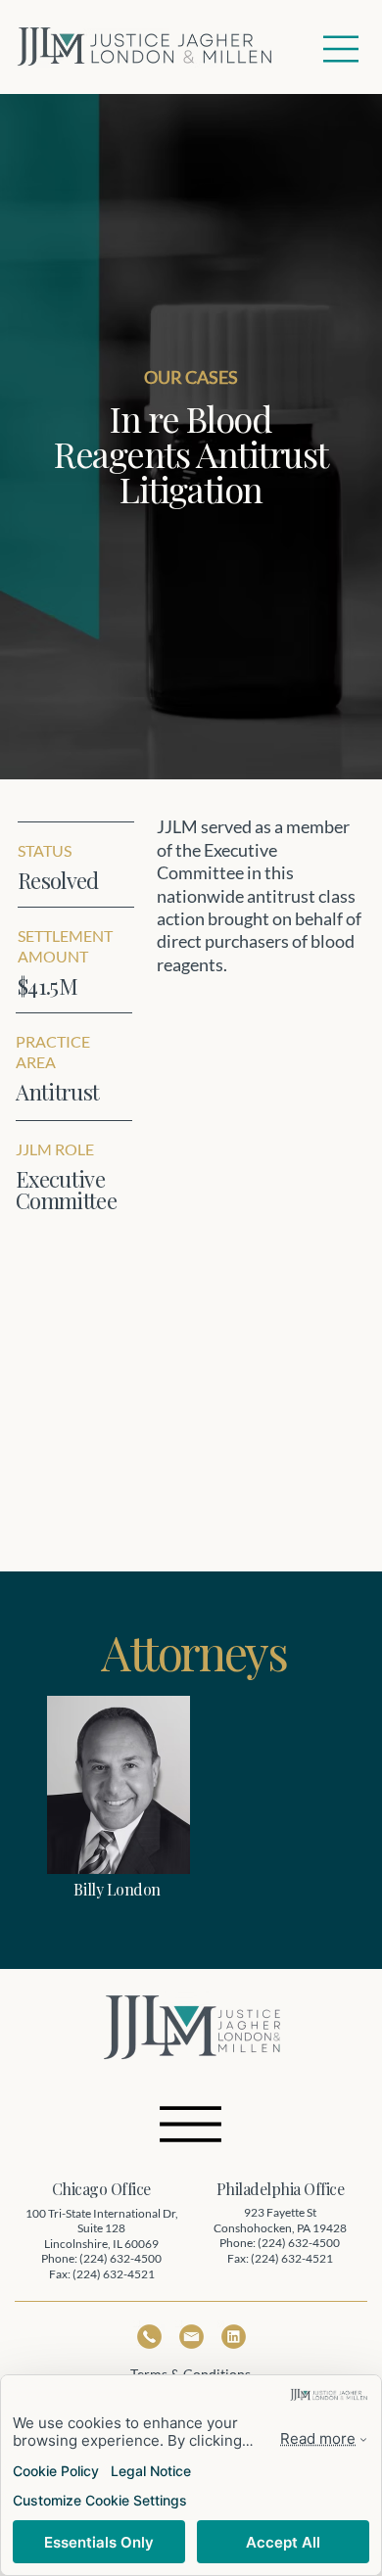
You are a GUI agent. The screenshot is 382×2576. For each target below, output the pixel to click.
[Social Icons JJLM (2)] (234, 2337)
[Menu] (342, 49)
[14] (149, 2337)
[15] (191, 2337)
